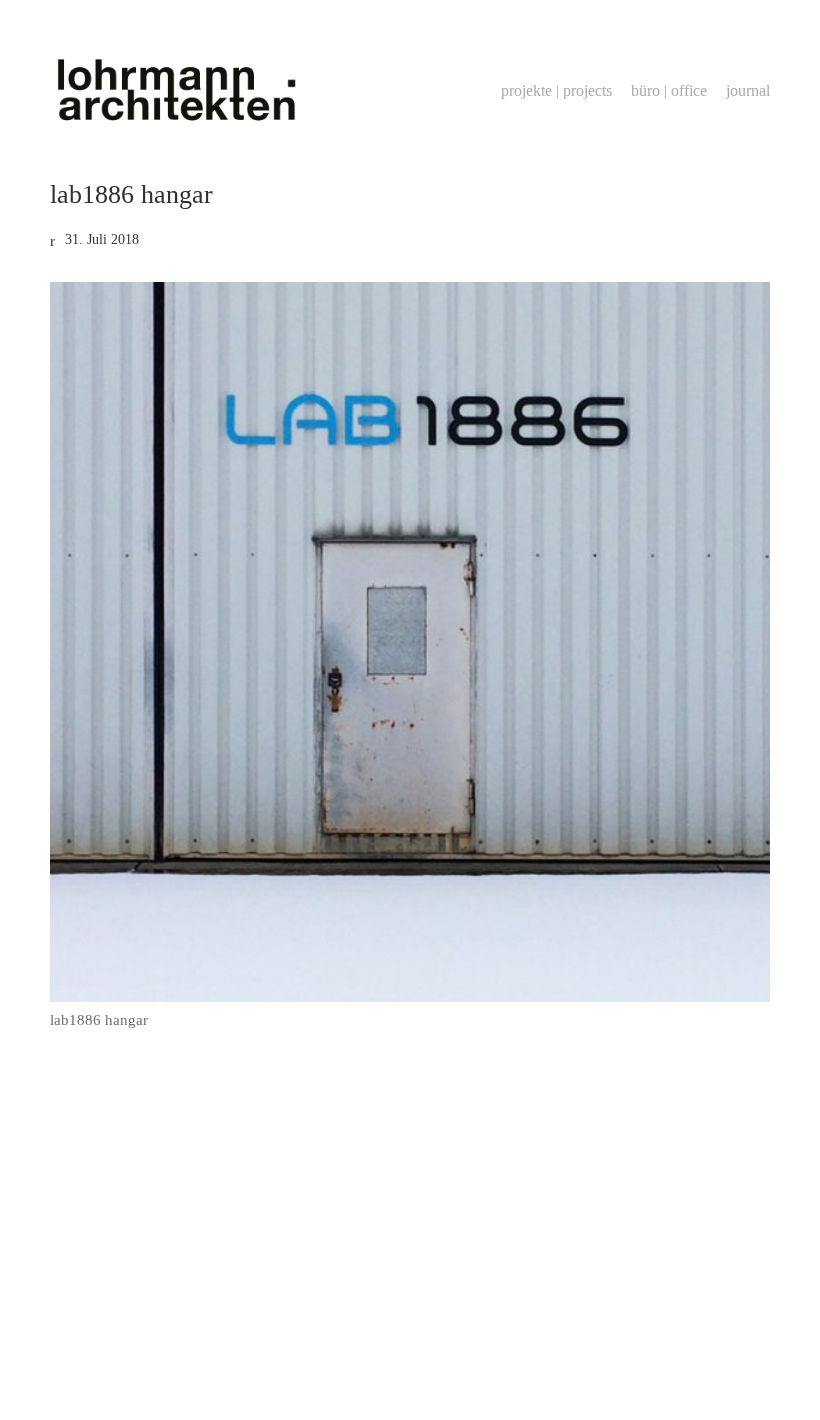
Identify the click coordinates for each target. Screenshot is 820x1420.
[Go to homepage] (175, 90)
